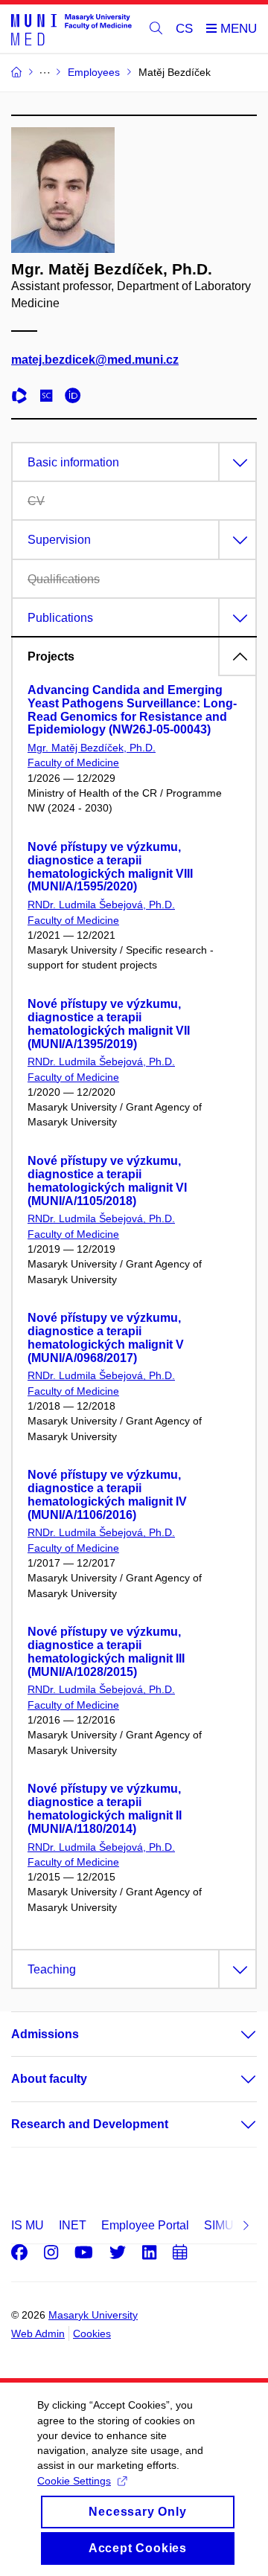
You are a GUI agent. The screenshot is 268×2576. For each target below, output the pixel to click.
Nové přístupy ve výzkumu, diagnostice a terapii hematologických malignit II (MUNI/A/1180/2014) (105, 1808)
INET (73, 2225)
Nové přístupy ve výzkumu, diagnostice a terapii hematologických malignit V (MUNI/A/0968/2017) (106, 1337)
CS (184, 29)
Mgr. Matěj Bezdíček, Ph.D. (92, 748)
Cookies (92, 2334)
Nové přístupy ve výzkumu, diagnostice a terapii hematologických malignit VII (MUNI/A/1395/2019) (109, 1024)
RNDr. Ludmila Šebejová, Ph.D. (101, 905)
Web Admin (38, 2334)
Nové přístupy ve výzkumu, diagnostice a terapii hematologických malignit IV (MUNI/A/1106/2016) (107, 1494)
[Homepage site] (71, 29)
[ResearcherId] (23, 398)
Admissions (45, 2034)
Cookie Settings (74, 2481)
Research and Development (90, 2124)
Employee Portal (145, 2225)
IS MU (28, 2225)
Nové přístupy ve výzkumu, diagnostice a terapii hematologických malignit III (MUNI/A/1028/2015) (106, 1651)
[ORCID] (77, 398)
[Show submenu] (234, 2034)
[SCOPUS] (50, 398)
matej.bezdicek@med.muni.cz (95, 360)
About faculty (49, 2079)
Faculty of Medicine (73, 762)
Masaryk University (93, 2315)
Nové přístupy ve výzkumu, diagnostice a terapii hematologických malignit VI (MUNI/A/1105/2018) (107, 1181)
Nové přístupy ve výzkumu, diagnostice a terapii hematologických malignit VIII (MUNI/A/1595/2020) (110, 867)
